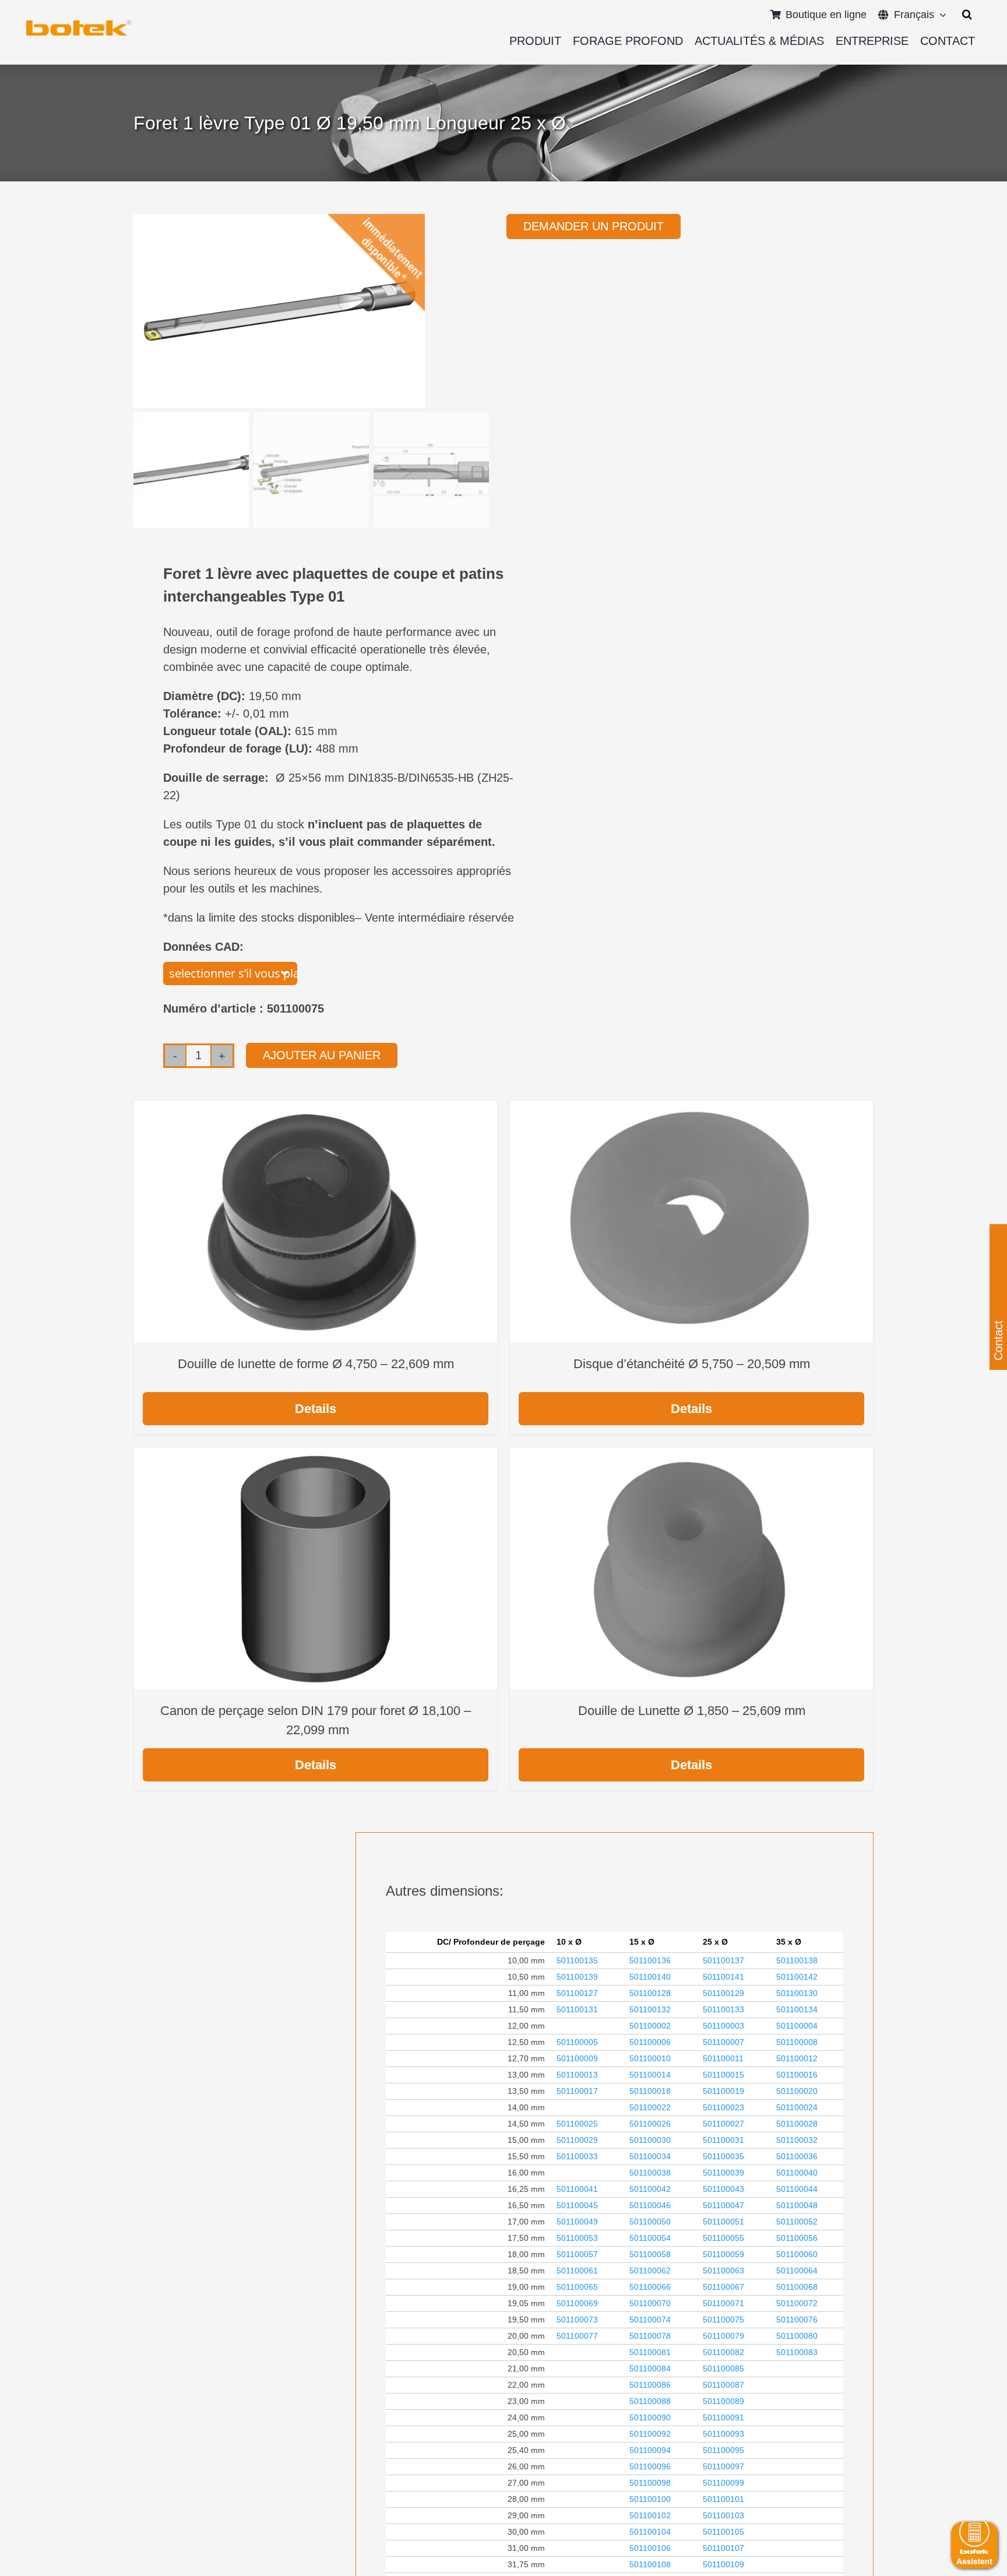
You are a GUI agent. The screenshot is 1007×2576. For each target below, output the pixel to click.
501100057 (577, 2254)
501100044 (797, 2189)
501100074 (650, 2320)
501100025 (577, 2124)
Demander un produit (594, 226)
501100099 (723, 2483)
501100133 (723, 2009)
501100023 (723, 2107)
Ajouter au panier (322, 1055)
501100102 (650, 2515)
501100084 (650, 2368)
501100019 (723, 2091)
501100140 (650, 1977)
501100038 (650, 2173)
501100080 (797, 2336)
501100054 (650, 2238)
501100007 (723, 2042)
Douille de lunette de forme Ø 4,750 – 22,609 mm (316, 1364)
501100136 (650, 1960)
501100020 (797, 2091)
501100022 (650, 2107)
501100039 (723, 2173)
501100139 (577, 1977)
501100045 (577, 2205)
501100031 (723, 2140)
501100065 (577, 2287)
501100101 (723, 2499)
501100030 (650, 2140)
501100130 (797, 1993)
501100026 (650, 2124)
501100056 (797, 2238)
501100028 (797, 2124)
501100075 (723, 2320)
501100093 (723, 2434)
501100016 (797, 2075)
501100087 (723, 2385)
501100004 (797, 2026)
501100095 (723, 2450)
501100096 (650, 2466)
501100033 (577, 2156)
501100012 (797, 2058)
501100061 (577, 2271)
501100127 (577, 1993)
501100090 (650, 2417)
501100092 (650, 2434)
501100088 (650, 2401)
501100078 (650, 2336)
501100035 (723, 2156)
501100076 (797, 2320)
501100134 (797, 2009)
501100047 (723, 2205)
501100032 (797, 2140)
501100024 (797, 2107)
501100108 (650, 2564)
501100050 (650, 2222)
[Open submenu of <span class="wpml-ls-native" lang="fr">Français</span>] (940, 15)
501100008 (797, 2042)
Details (316, 1409)
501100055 (723, 2238)
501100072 (797, 2303)
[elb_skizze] (79, 24)
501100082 (723, 2352)
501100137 (723, 1960)
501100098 (650, 2483)
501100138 (797, 1960)
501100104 (650, 2532)
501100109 (723, 2564)
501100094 (650, 2450)
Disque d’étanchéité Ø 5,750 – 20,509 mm (692, 1364)
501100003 (723, 2026)
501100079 (723, 2336)
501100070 (650, 2303)
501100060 (797, 2254)
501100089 (723, 2401)
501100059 (723, 2254)
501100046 (650, 2205)
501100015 (723, 2075)
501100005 (577, 2042)
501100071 (723, 2303)
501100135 (577, 1960)
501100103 (723, 2515)
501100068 (797, 2287)
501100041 (577, 2189)
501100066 (650, 2287)
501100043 (723, 2189)
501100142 (797, 1977)
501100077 (577, 2336)
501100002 (650, 2026)
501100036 (797, 2156)
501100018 (650, 2091)
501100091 (723, 2417)
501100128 (650, 1993)
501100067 (723, 2287)
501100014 (650, 2075)
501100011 (723, 2058)
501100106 (650, 2548)
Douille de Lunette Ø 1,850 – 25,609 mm (692, 1711)
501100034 (650, 2156)
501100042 (650, 2189)
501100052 (797, 2222)
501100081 (650, 2352)
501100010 (650, 2058)
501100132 (650, 2009)
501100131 (577, 2009)
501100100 (650, 2499)
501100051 (723, 2222)
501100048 (797, 2205)
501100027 (723, 2124)
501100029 (577, 2140)
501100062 (650, 2271)
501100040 (797, 2173)
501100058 (650, 2254)
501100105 (723, 2532)
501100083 (797, 2352)
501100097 (723, 2466)
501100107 (723, 2548)
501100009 (577, 2058)
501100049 (577, 2222)
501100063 (723, 2271)
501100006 (650, 2042)
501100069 (577, 2303)
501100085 (723, 2368)
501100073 (577, 2320)
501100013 (577, 2075)
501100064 (797, 2271)
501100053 (577, 2238)
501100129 (723, 1993)
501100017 (577, 2091)
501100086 (650, 2385)
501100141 (723, 1977)
